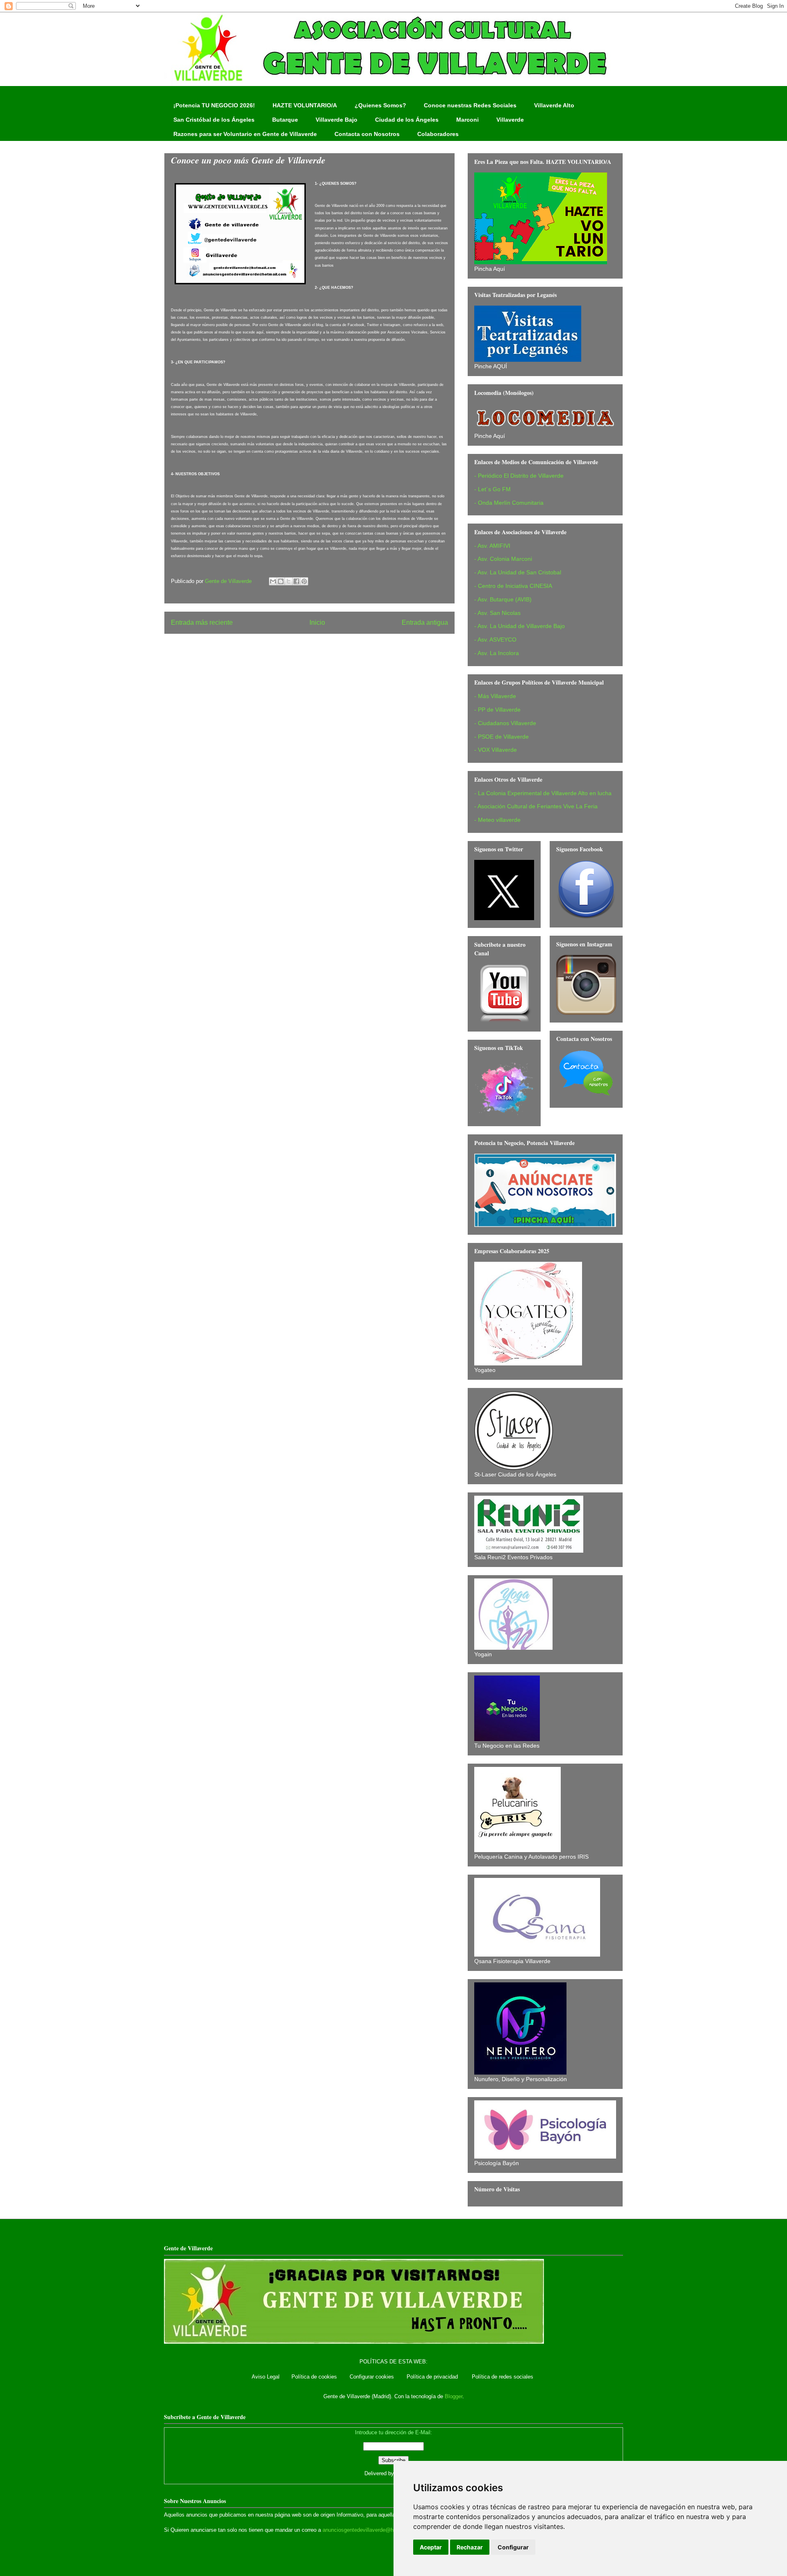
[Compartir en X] (289, 581)
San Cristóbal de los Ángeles (214, 120)
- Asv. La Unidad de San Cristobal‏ (518, 572)
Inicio (317, 622)
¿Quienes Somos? (380, 105)
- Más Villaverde (495, 696)
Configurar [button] (513, 2547)
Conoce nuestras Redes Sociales (470, 105)
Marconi (467, 120)
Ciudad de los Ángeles (407, 120)
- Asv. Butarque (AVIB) (503, 599)
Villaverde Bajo (337, 120)
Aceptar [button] (431, 2547)
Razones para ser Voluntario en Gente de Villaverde (245, 134)
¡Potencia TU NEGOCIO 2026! (214, 105)
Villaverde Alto (554, 105)
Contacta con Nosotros (367, 134)
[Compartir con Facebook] (296, 581)
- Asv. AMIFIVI (492, 546)
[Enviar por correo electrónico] (273, 581)
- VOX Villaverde (496, 750)
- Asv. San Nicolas (497, 613)
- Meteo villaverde (497, 820)
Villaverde (510, 120)
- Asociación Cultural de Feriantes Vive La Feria (536, 806)
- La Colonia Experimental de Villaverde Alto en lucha (543, 793)
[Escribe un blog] (281, 581)
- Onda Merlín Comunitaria (509, 503)
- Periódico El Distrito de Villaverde (519, 476)
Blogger (454, 2396)
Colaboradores (438, 134)
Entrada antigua (425, 622)
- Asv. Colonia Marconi (503, 559)
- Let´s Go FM (492, 489)
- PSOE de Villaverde (502, 737)
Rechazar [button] (470, 2547)
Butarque (285, 120)
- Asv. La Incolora (497, 653)
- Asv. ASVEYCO (495, 639)
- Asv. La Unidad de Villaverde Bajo (520, 626)
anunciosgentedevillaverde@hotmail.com (371, 2530)
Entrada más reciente (202, 622)
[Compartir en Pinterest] (304, 581)
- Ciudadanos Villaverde (505, 723)
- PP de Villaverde (497, 710)
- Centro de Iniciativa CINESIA (513, 586)
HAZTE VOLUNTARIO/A (305, 105)
